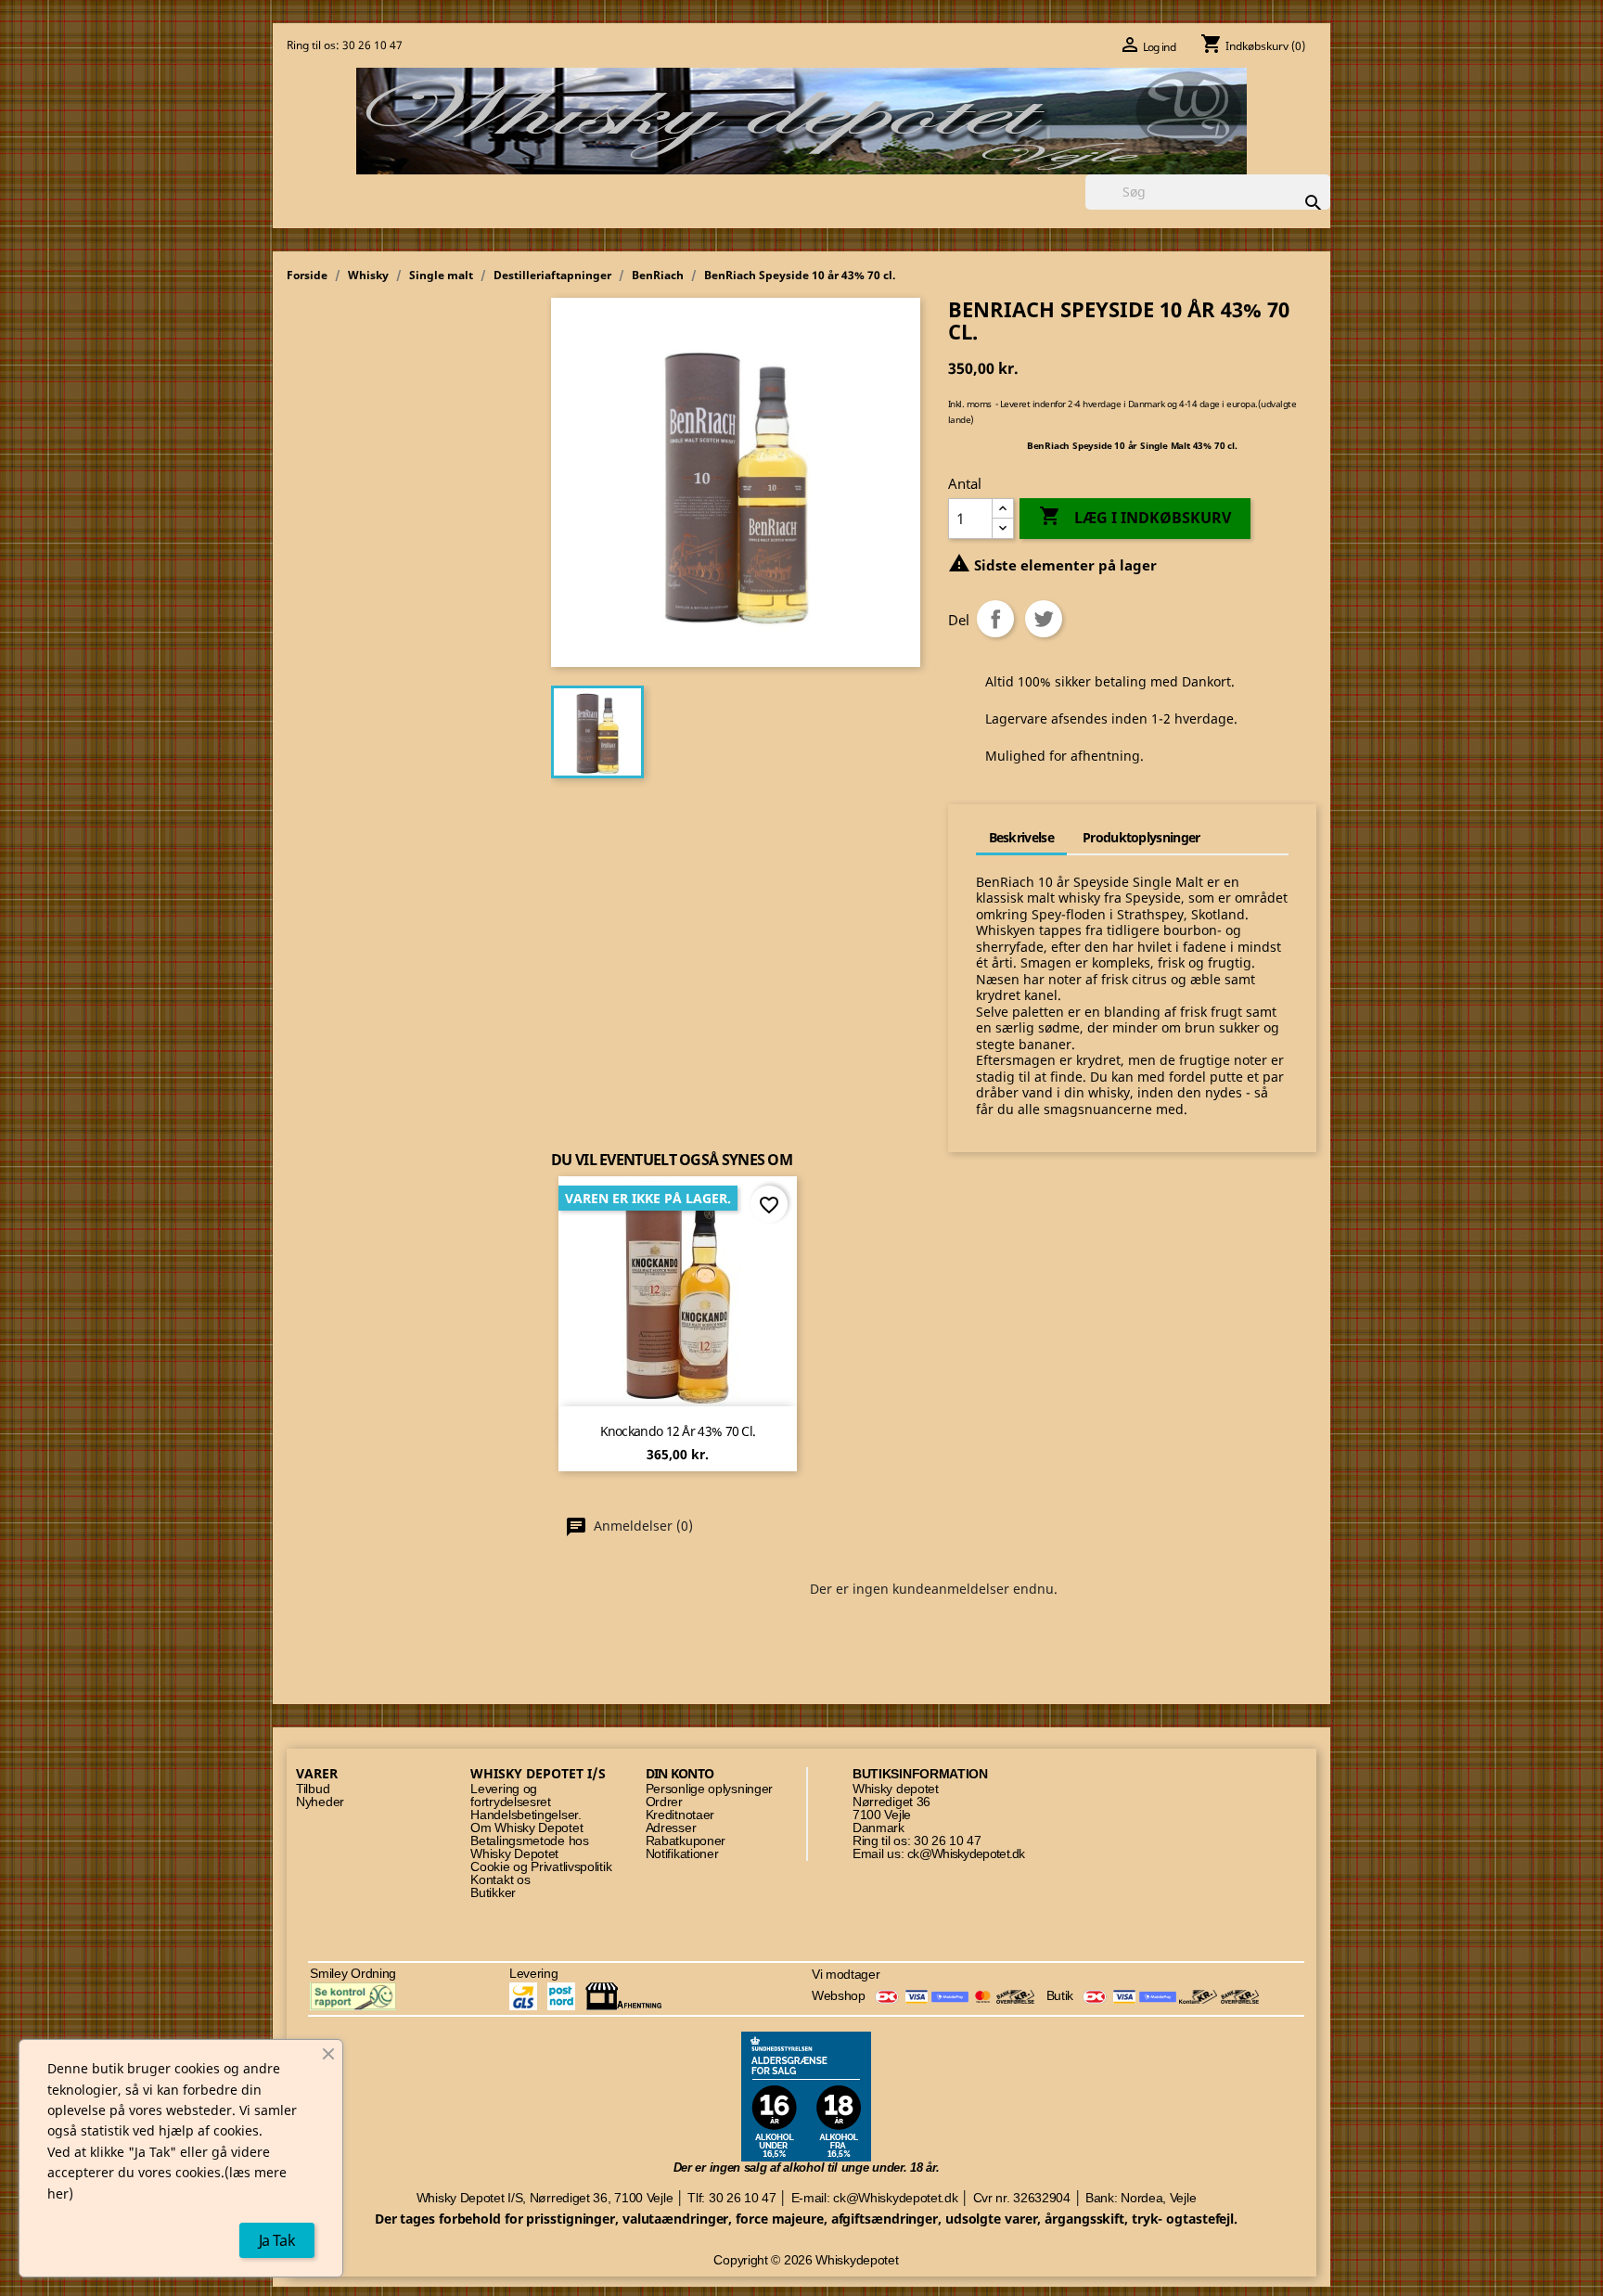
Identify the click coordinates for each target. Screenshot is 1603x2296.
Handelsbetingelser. (526, 1815)
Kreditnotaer (680, 1815)
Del (995, 619)
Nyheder (320, 1802)
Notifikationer (682, 1854)
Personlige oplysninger (709, 1789)
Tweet (1044, 619)
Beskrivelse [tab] (1021, 837)
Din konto (680, 1773)
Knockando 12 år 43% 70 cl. (678, 1431)
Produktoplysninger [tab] (1141, 837)
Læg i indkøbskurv (1135, 516)
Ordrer (664, 1802)
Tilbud (313, 1789)
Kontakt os (500, 1880)
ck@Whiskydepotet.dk (966, 1854)
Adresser (671, 1828)
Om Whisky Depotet (526, 1828)
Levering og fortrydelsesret (511, 1796)
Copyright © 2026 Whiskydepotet (806, 2260)
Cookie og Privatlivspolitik (541, 1867)
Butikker (493, 1893)
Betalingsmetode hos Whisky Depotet (529, 1847)
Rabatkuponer (686, 1841)
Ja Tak (277, 2240)
